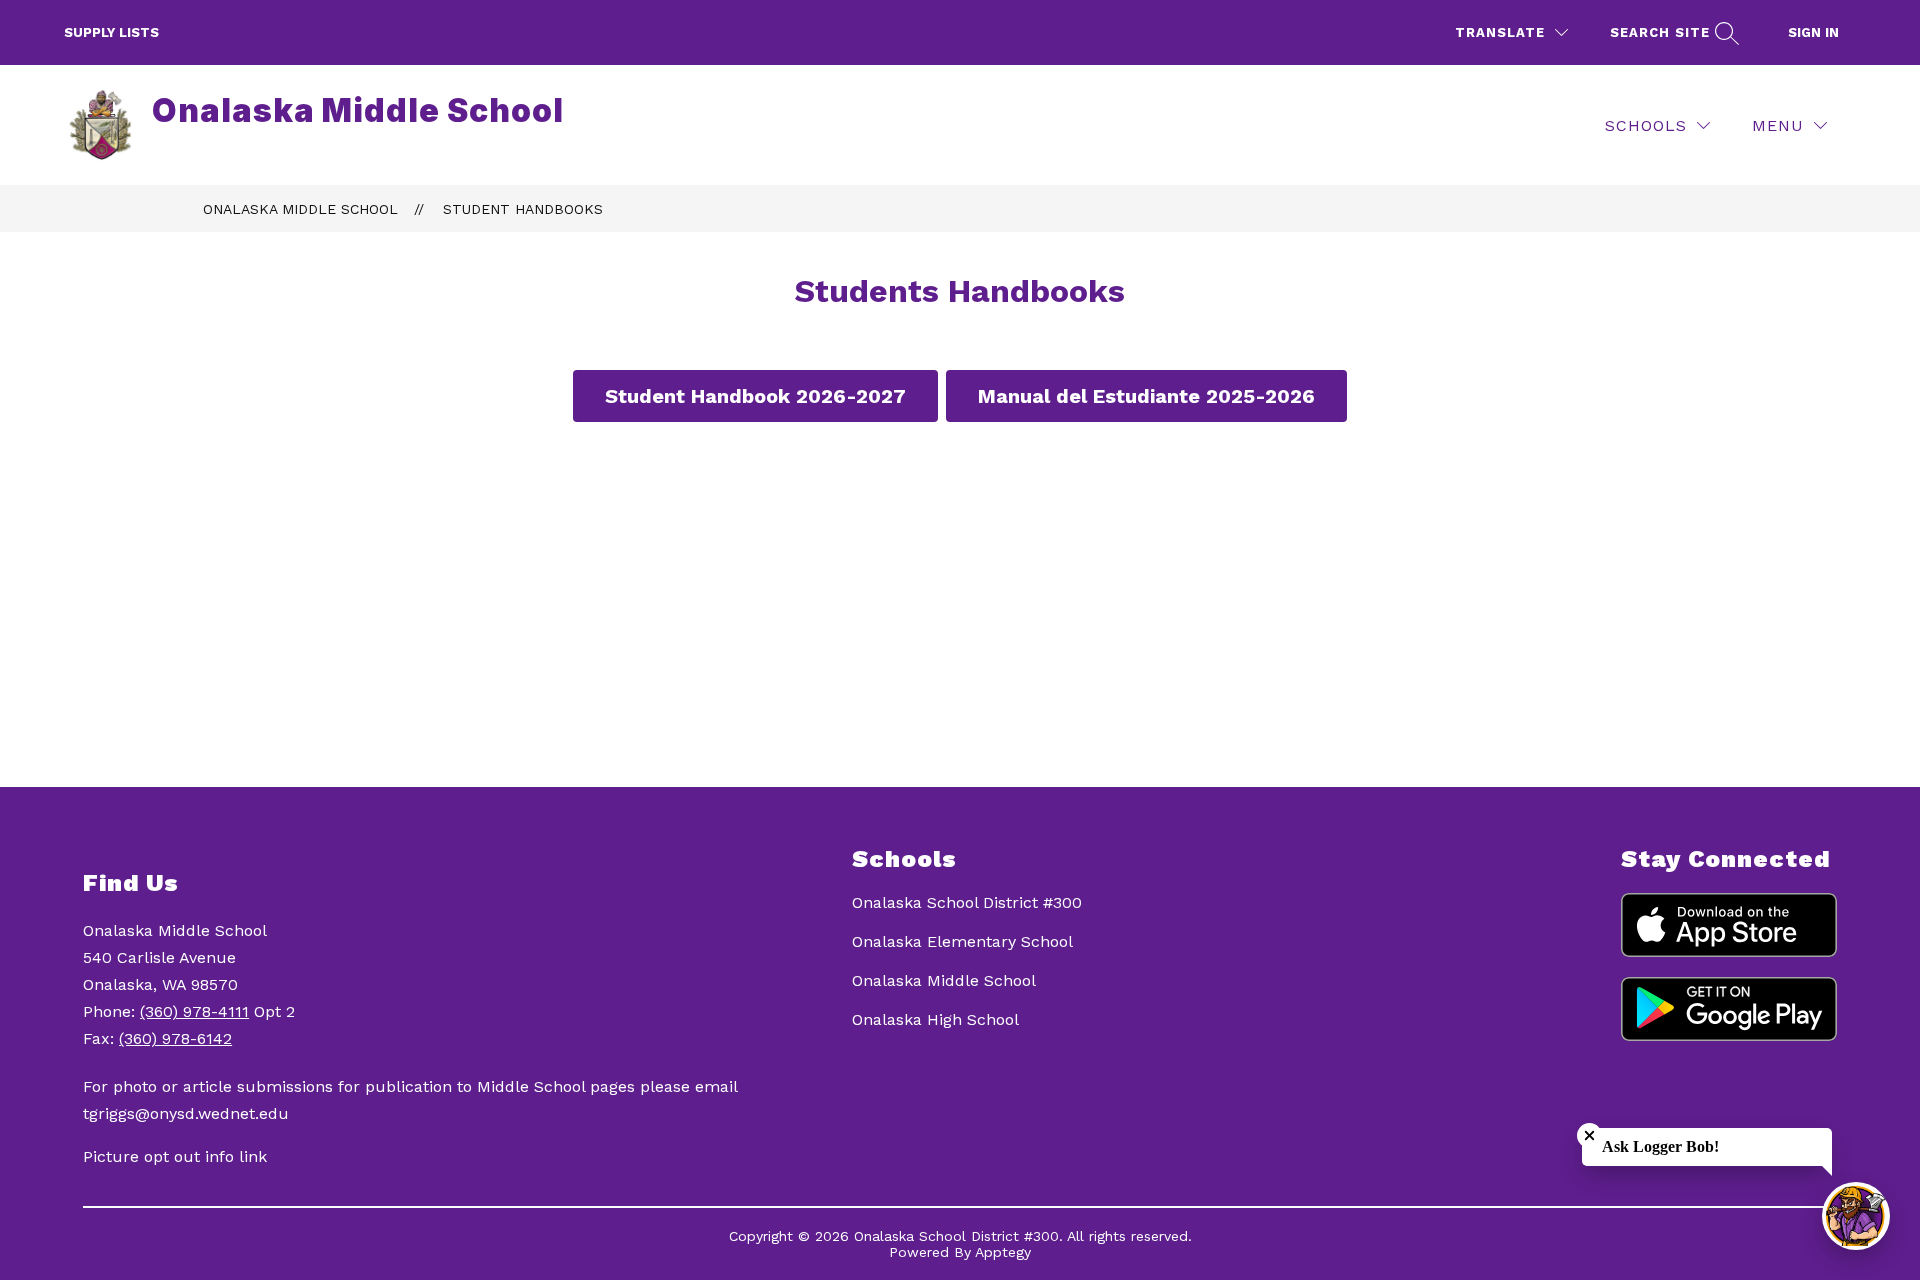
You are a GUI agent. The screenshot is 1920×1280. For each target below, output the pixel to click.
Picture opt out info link (175, 1156)
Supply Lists (111, 32)
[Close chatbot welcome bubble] (1589, 1135)
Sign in (1813, 32)
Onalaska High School (935, 1019)
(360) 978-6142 (175, 1038)
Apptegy (1003, 1252)
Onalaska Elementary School (962, 941)
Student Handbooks (523, 209)
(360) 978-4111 (194, 1011)
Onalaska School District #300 (967, 902)
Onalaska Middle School (300, 209)
